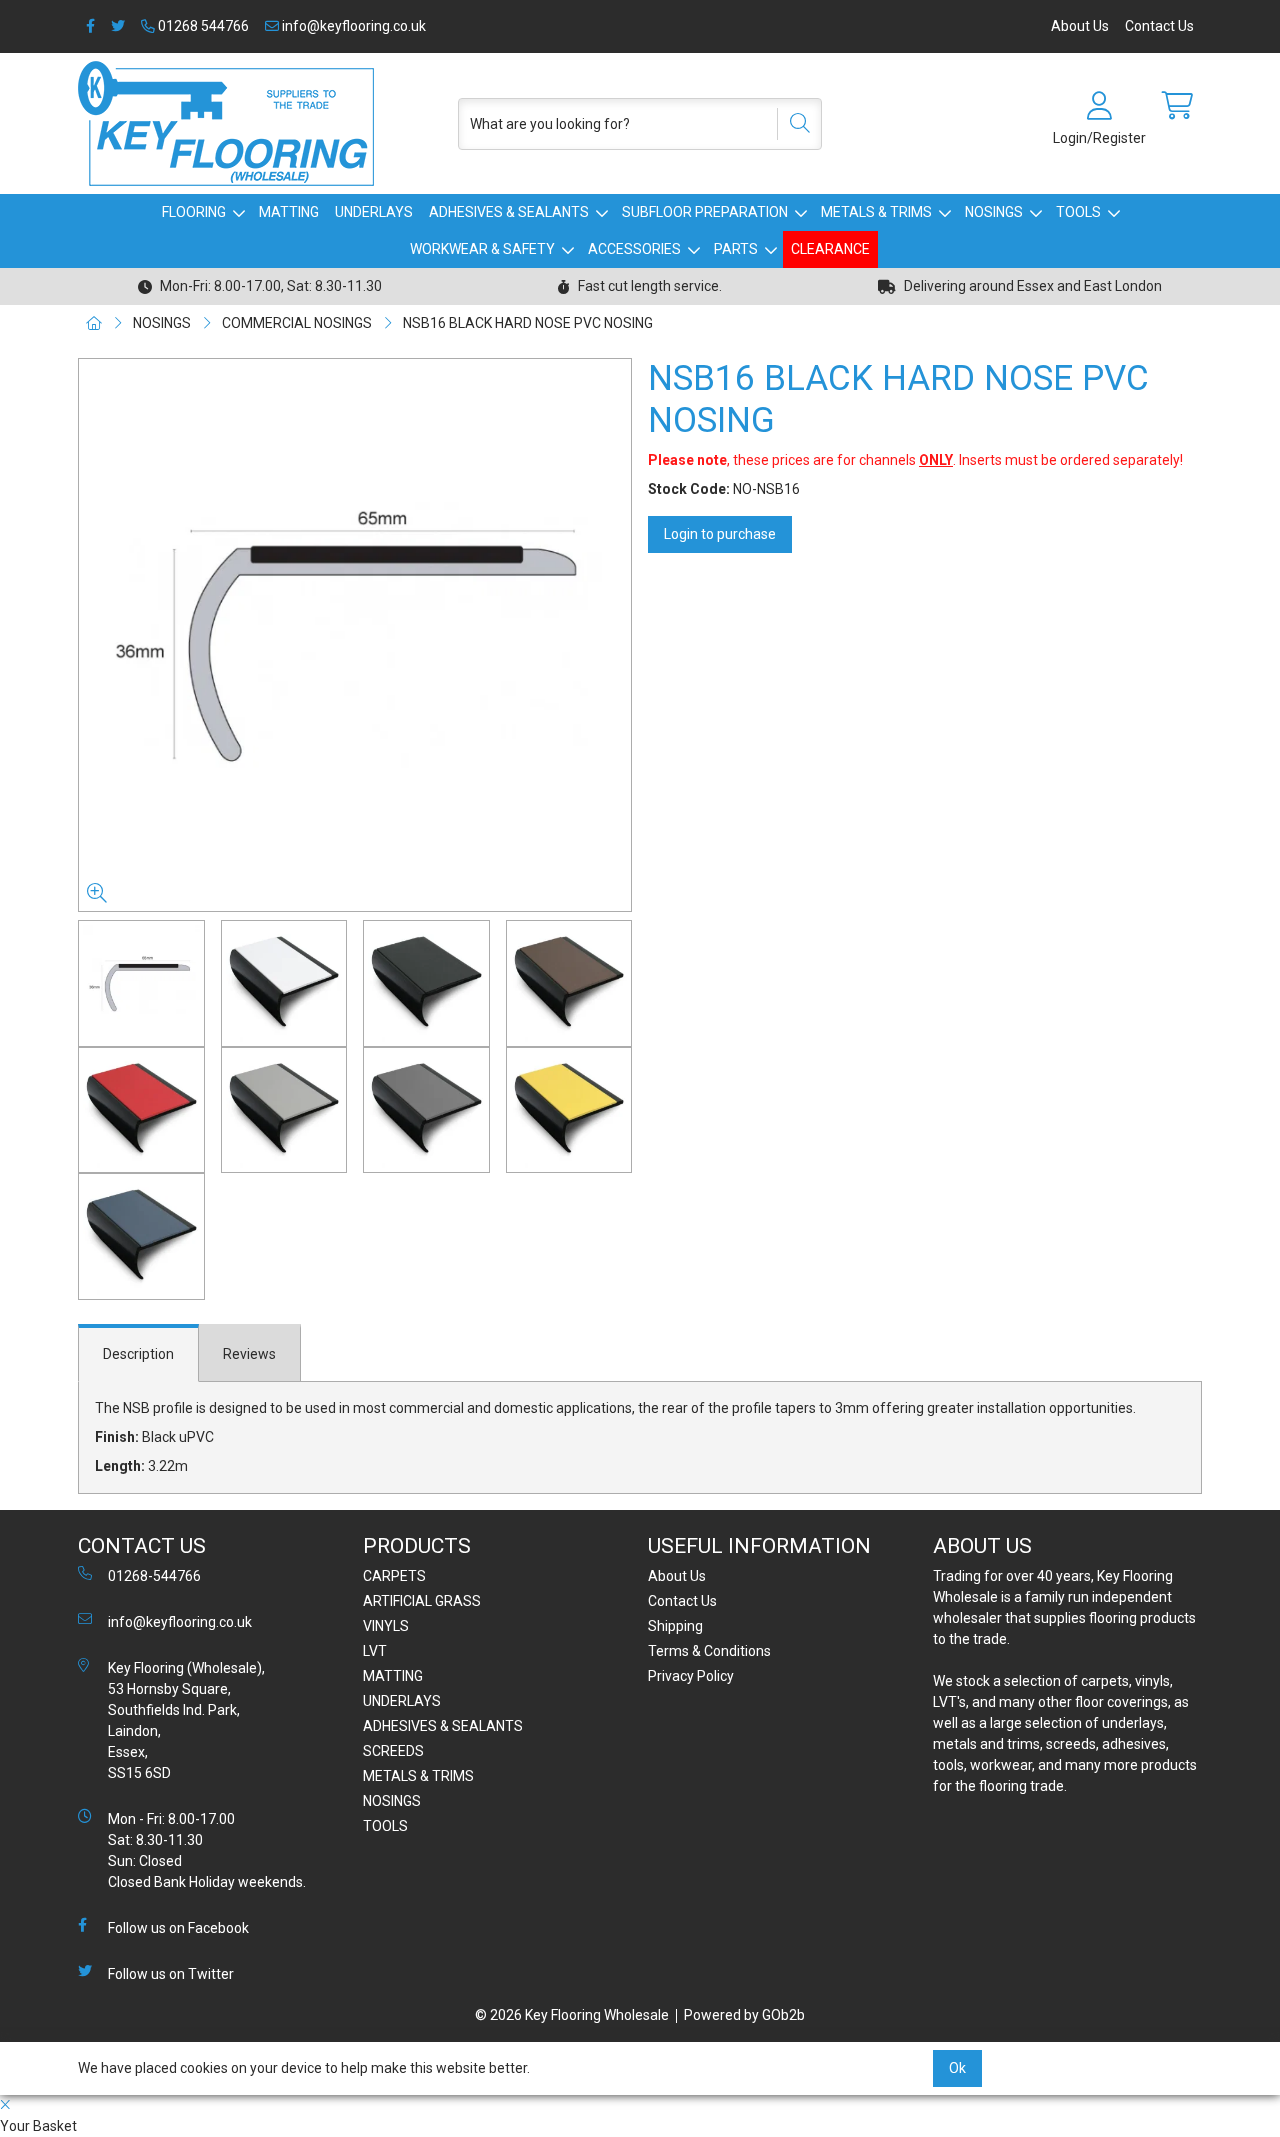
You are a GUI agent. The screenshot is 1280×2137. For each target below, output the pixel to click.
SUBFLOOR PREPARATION (705, 212)
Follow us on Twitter (171, 1974)
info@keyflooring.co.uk (352, 26)
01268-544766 (154, 1576)
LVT (375, 1651)
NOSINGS (994, 212)
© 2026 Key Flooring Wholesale (572, 2015)
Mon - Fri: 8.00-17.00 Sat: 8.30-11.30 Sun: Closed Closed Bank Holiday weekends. (207, 1850)
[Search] (793, 124)
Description (138, 1354)
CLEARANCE (830, 249)
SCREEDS (393, 1751)
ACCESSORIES (634, 249)
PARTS (736, 249)
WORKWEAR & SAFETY (482, 249)
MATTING (289, 212)
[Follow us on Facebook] (90, 26)
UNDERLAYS (374, 212)
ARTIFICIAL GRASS (422, 1601)
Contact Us (1159, 26)
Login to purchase (720, 534)
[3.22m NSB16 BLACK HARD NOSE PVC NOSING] (355, 635)
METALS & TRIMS (876, 212)
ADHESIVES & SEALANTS (509, 212)
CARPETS (394, 1576)
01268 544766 (202, 26)
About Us (1080, 26)
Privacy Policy (691, 1676)
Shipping (675, 1626)
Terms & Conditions (709, 1651)
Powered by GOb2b (744, 2015)
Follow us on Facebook (178, 1928)
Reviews (249, 1354)
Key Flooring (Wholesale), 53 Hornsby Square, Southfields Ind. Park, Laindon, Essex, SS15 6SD (186, 1720)
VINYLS (386, 1626)
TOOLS (1078, 212)
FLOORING (194, 212)
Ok (957, 2068)
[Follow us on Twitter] (118, 26)
